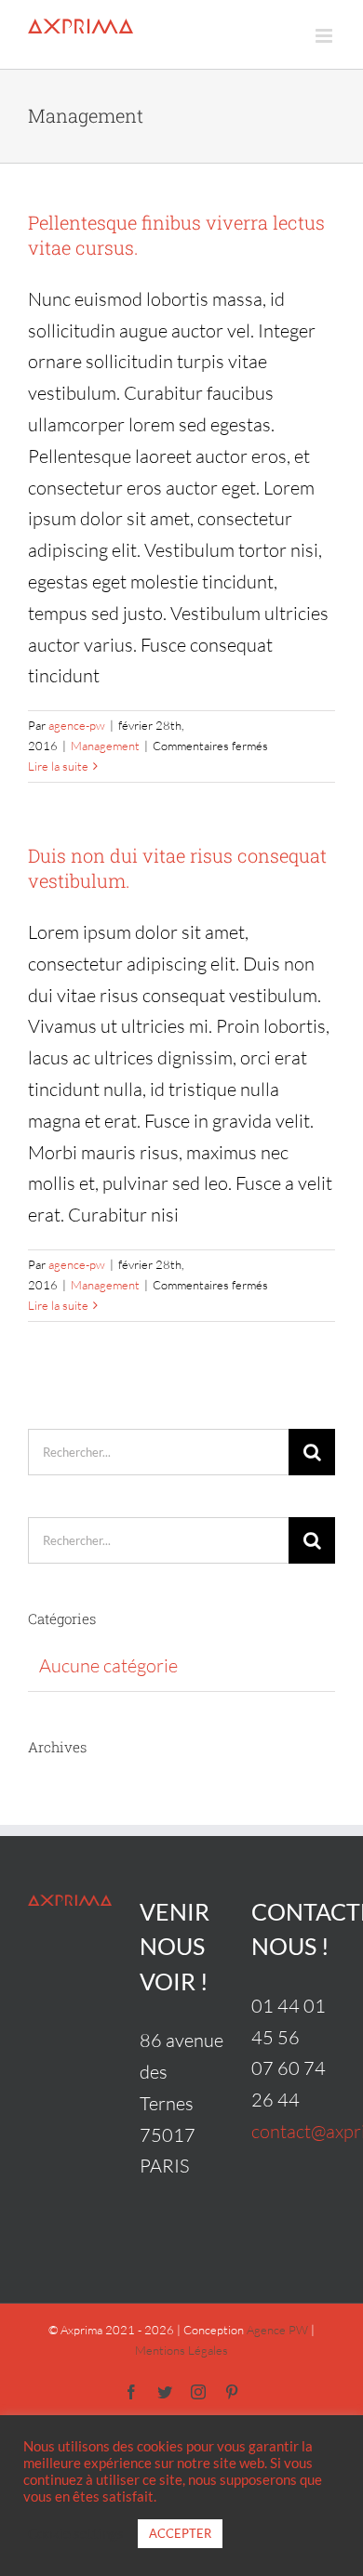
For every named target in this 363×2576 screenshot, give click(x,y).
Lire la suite (58, 766)
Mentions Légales (181, 2350)
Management (105, 746)
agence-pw (77, 725)
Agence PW (277, 2330)
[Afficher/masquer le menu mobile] (325, 36)
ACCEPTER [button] (180, 2533)
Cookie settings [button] (76, 2534)
